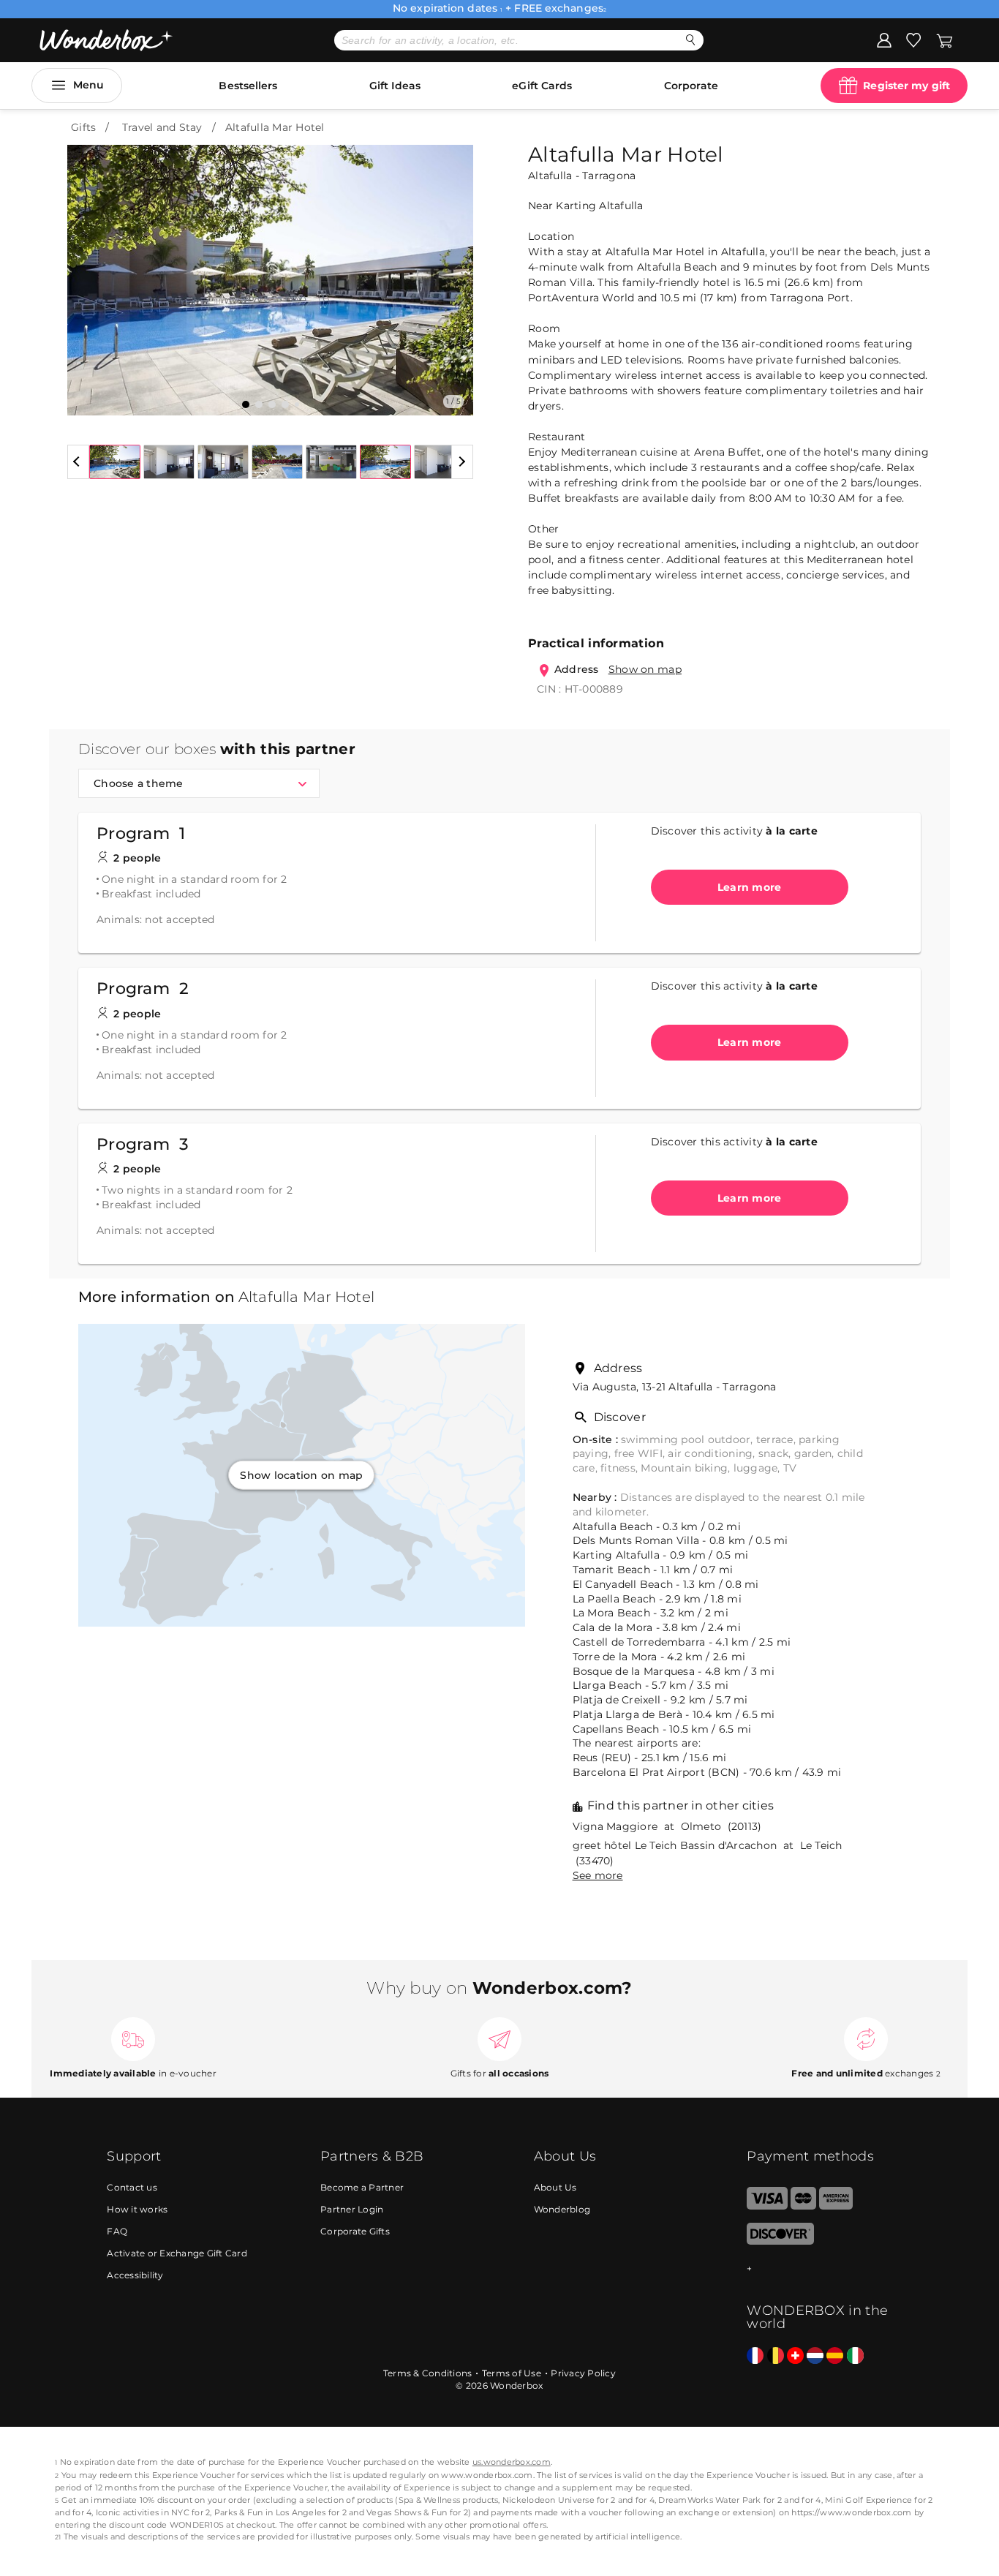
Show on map (645, 669)
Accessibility (135, 2275)
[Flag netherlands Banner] (815, 2356)
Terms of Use (512, 2373)
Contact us (132, 2187)
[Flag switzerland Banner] (795, 2356)
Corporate (691, 86)
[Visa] (767, 2206)
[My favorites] (913, 39)
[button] (87, 269)
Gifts (83, 127)
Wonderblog (562, 2209)
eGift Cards (542, 86)
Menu (88, 85)
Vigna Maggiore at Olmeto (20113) (667, 1826)
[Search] (691, 40)
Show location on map (301, 1475)
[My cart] (945, 39)
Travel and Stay (162, 127)
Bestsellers (248, 86)
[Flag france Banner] (755, 2356)
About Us (555, 2187)
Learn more (750, 887)
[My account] (884, 39)
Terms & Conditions (428, 2373)
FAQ (117, 2231)
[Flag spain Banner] (835, 2356)
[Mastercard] (803, 2206)
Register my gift (906, 86)
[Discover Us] (780, 2241)
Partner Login (352, 2209)
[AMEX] (836, 2206)
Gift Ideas (395, 86)
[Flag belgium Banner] (776, 2356)
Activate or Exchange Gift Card (177, 2253)
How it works (137, 2209)
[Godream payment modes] (819, 2269)
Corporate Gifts (355, 2231)
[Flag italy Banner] (855, 2356)
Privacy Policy (583, 2373)
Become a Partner (362, 2187)
